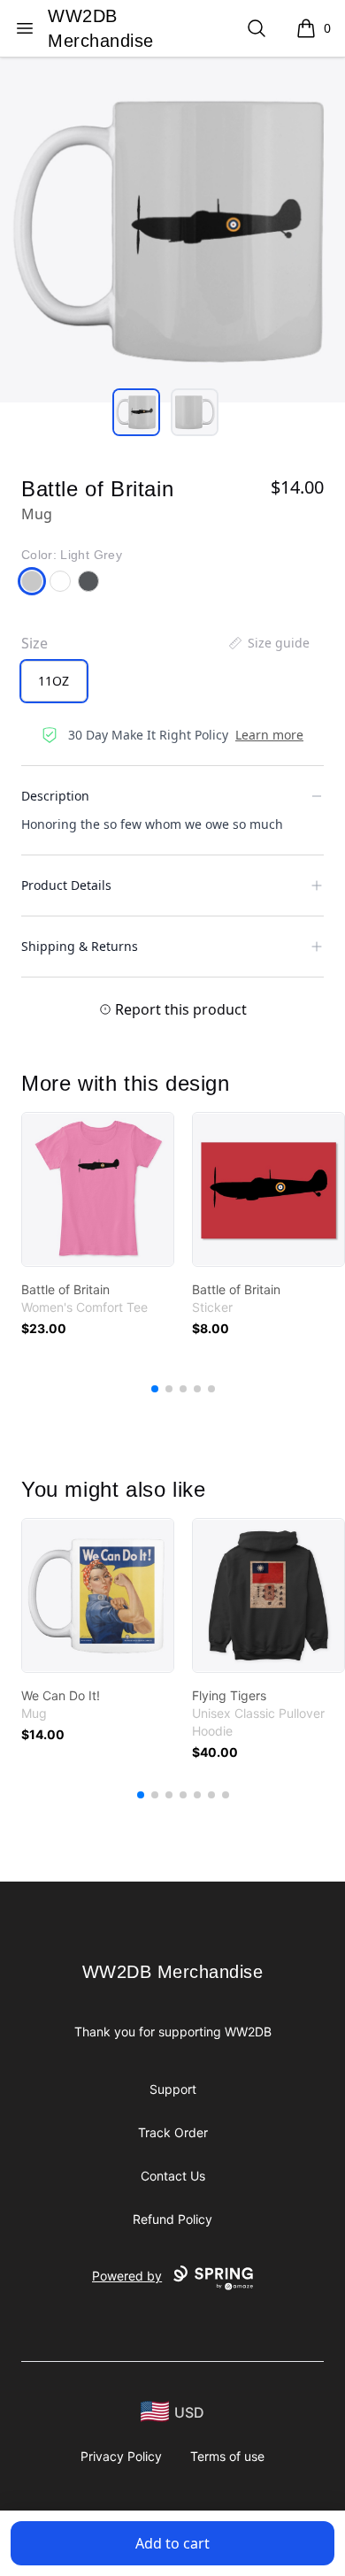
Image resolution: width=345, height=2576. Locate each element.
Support (173, 2089)
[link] (98, 1189)
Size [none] (34, 643)
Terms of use (227, 2456)
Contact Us (173, 2176)
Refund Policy (172, 2219)
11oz (54, 681)
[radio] (54, 681)
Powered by (127, 2276)
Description (55, 796)
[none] (268, 643)
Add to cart (172, 2543)
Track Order (173, 2132)
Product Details (66, 885)
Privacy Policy (121, 2456)
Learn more (269, 735)
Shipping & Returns (80, 946)
